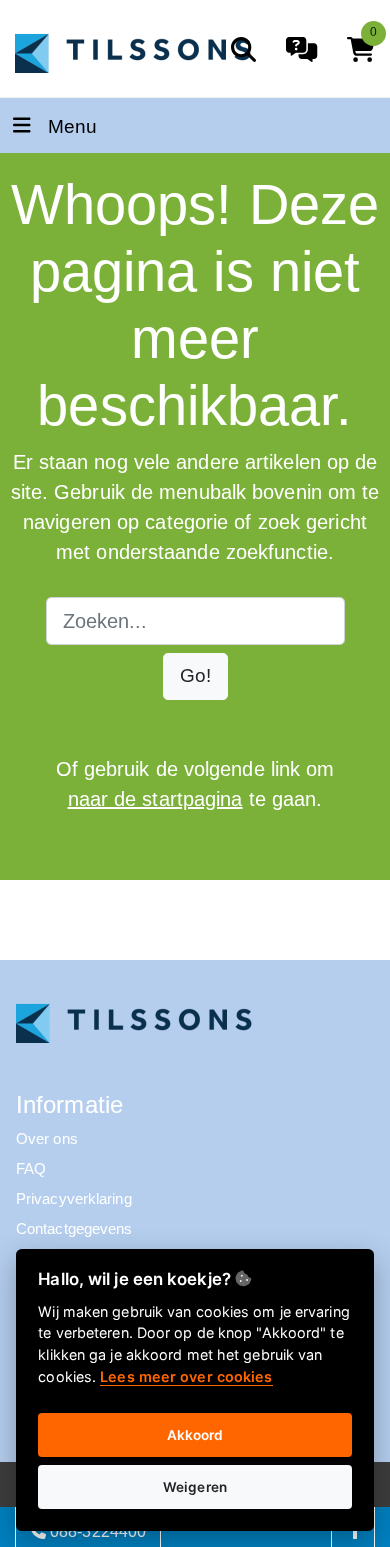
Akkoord (195, 1435)
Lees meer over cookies (186, 1376)
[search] (243, 49)
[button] (195, 676)
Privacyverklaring (74, 1198)
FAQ (31, 1168)
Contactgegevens (74, 1228)
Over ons (47, 1138)
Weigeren (195, 1487)
